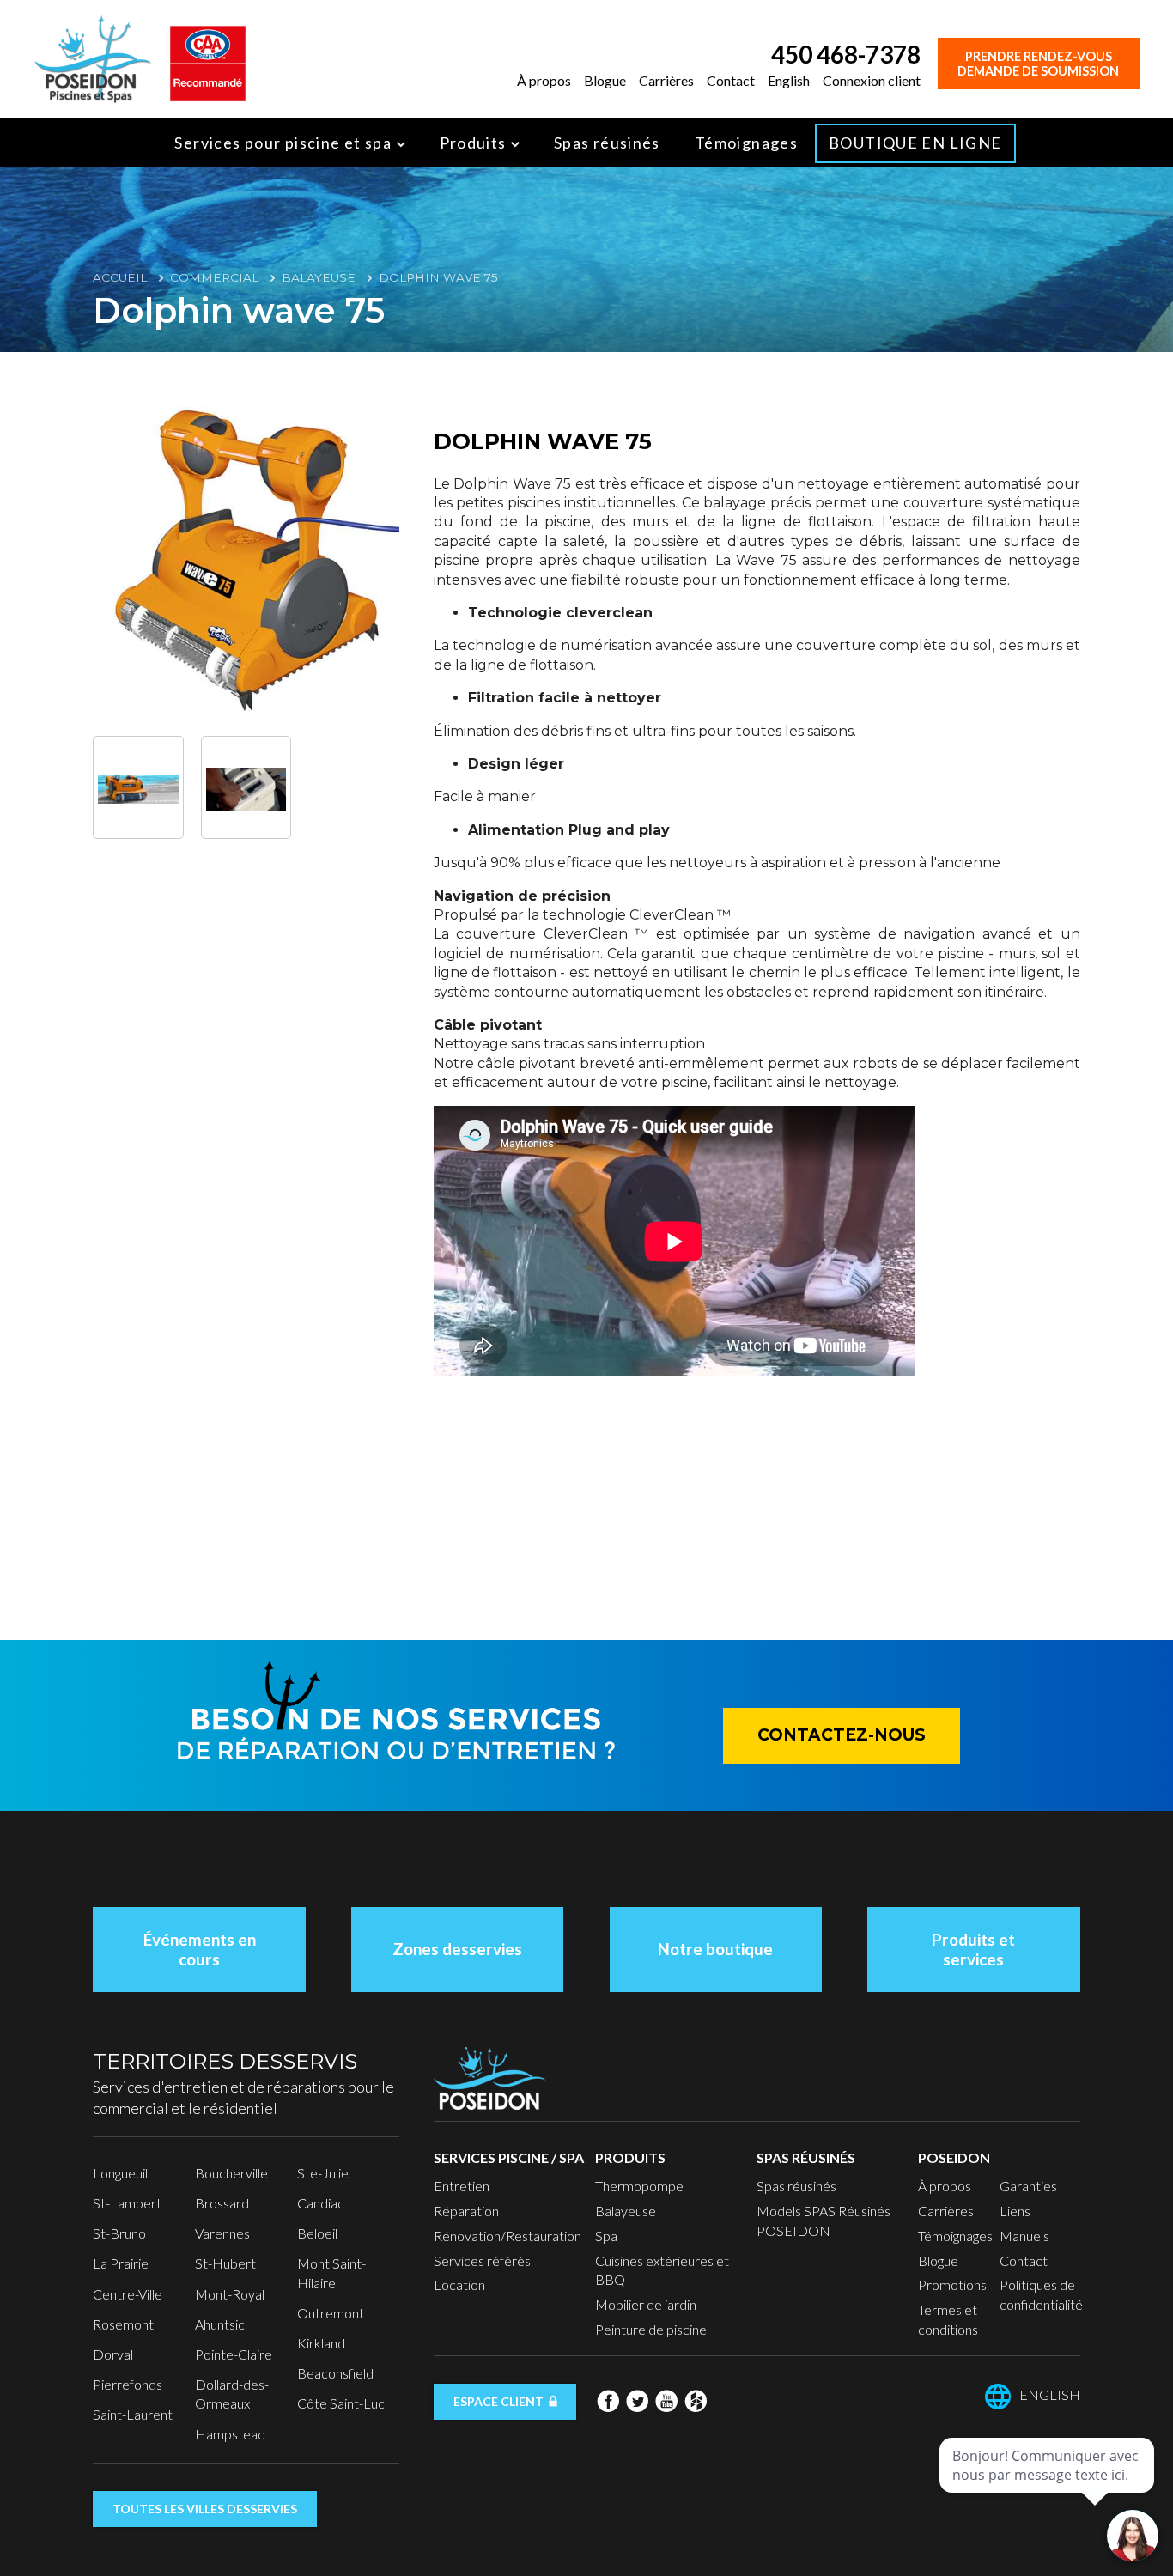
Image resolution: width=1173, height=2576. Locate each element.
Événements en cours (200, 1949)
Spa (606, 2236)
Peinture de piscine (651, 2329)
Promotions (952, 2284)
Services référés (482, 2260)
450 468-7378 (846, 54)
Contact (731, 80)
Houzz (696, 2401)
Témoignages (746, 143)
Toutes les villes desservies (205, 2509)
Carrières (666, 80)
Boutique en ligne (915, 143)
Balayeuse (319, 277)
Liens (1015, 2211)
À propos (544, 80)
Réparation (466, 2211)
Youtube (666, 2401)
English (789, 80)
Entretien (462, 2186)
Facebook (608, 2401)
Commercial (214, 277)
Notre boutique (715, 1949)
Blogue (605, 80)
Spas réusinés (607, 143)
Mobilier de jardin (646, 2304)
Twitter (637, 2401)
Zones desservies (457, 1949)
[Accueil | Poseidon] (93, 57)
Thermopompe (639, 2186)
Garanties (1028, 2186)
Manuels (1024, 2236)
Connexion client (872, 80)
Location (459, 2284)
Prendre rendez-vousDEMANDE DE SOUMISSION (1038, 64)
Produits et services (973, 1949)
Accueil (120, 277)
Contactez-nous (842, 1735)
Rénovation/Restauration (507, 2236)
